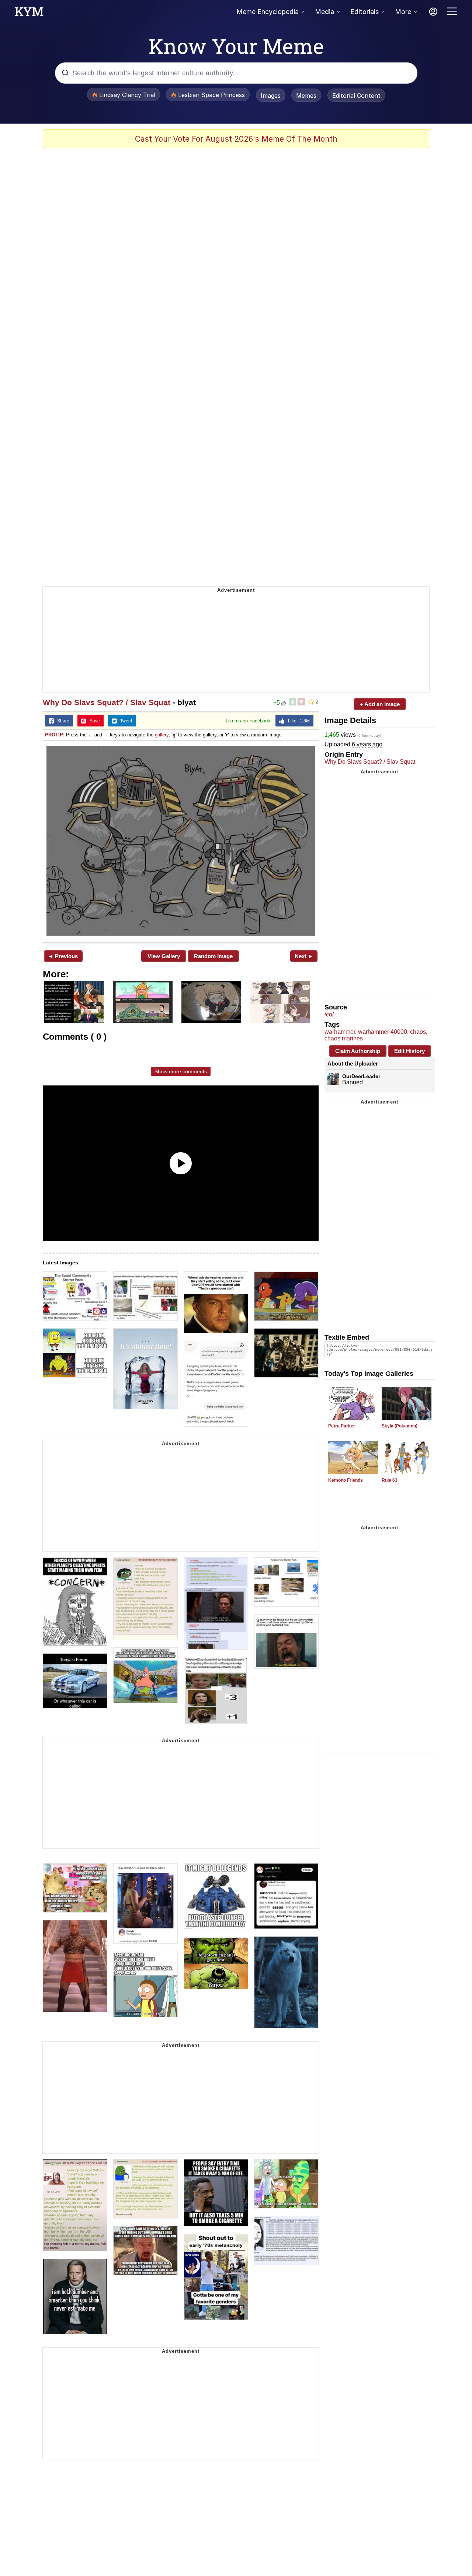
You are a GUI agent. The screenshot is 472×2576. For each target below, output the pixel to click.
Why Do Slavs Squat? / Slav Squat (107, 702)
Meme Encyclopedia (268, 12)
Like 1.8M (297, 721)
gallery (162, 735)
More (403, 12)
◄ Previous (63, 956)
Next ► (304, 956)
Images (271, 96)
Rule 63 (390, 1480)
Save (93, 721)
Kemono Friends (346, 1480)
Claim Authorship (358, 1051)
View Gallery (164, 956)
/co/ (329, 1014)
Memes (306, 96)
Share (62, 721)
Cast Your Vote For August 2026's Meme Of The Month (236, 139)
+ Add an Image (380, 704)
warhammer (340, 1032)
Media (324, 12)
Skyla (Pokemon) (400, 1426)
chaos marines (344, 1038)
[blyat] (181, 841)
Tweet (124, 721)
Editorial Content (356, 96)
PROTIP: (55, 735)
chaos (418, 1032)
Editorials (365, 12)
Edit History (409, 1051)
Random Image (213, 956)
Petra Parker (342, 1426)
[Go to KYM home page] (29, 14)
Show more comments (181, 1071)
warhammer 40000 (383, 1032)
